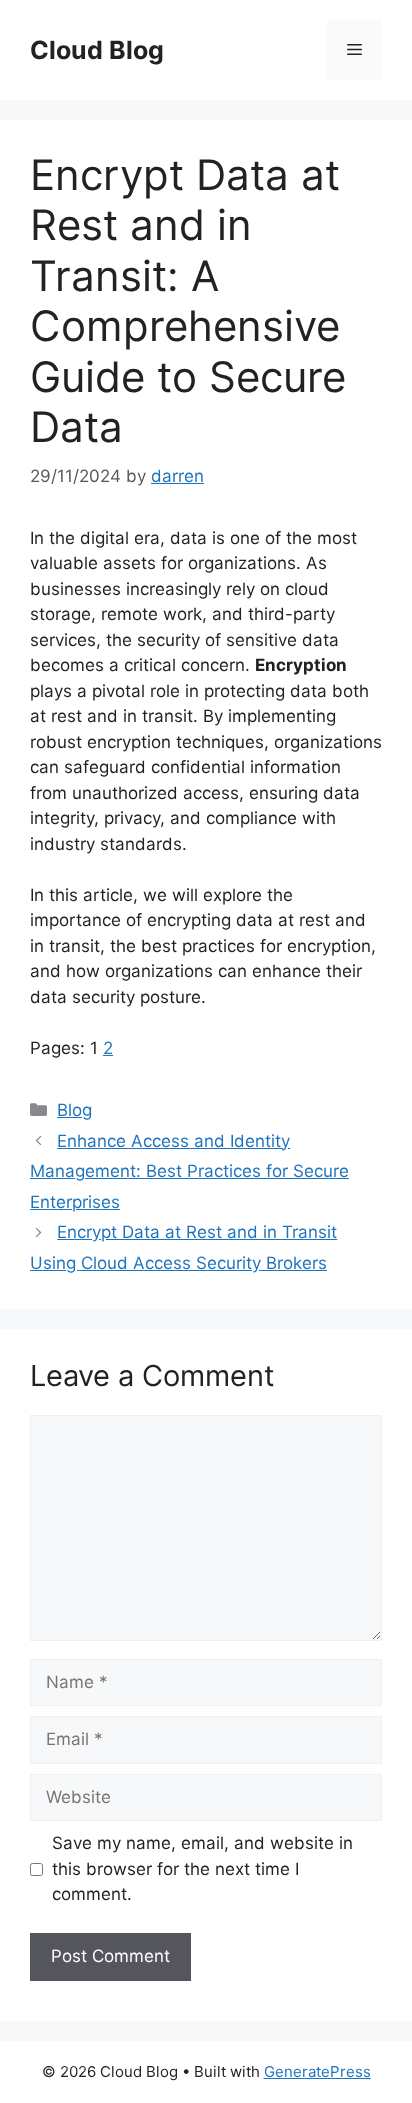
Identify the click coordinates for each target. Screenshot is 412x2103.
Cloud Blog (97, 50)
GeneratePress (317, 2071)
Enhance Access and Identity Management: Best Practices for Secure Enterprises (189, 1171)
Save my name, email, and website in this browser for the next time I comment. (202, 1868)
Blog (74, 1110)
